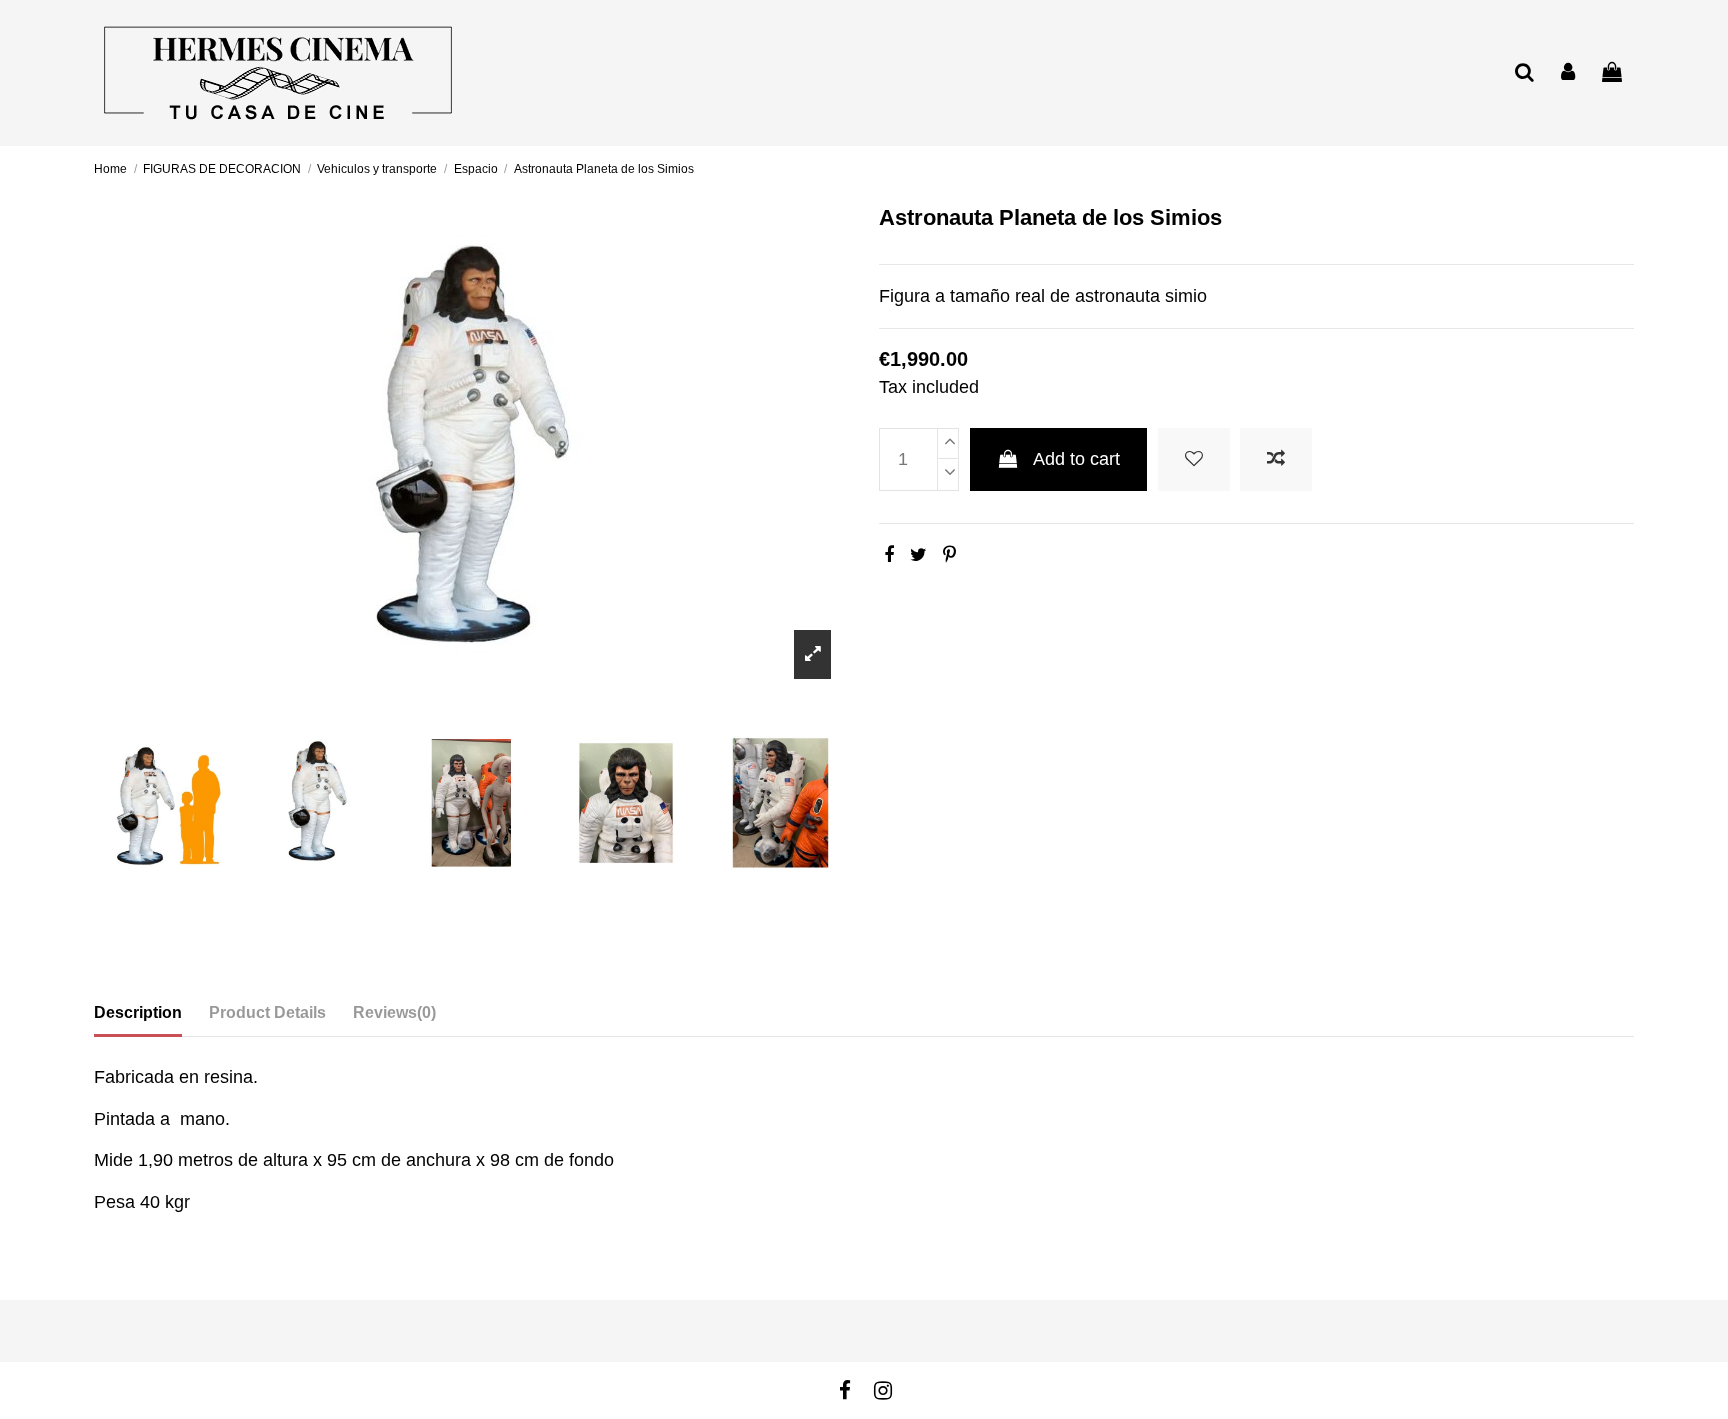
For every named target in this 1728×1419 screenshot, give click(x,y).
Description (138, 1012)
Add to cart (1076, 459)
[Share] (889, 555)
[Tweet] (918, 555)
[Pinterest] (949, 555)
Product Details (267, 1012)
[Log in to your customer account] (1569, 73)
